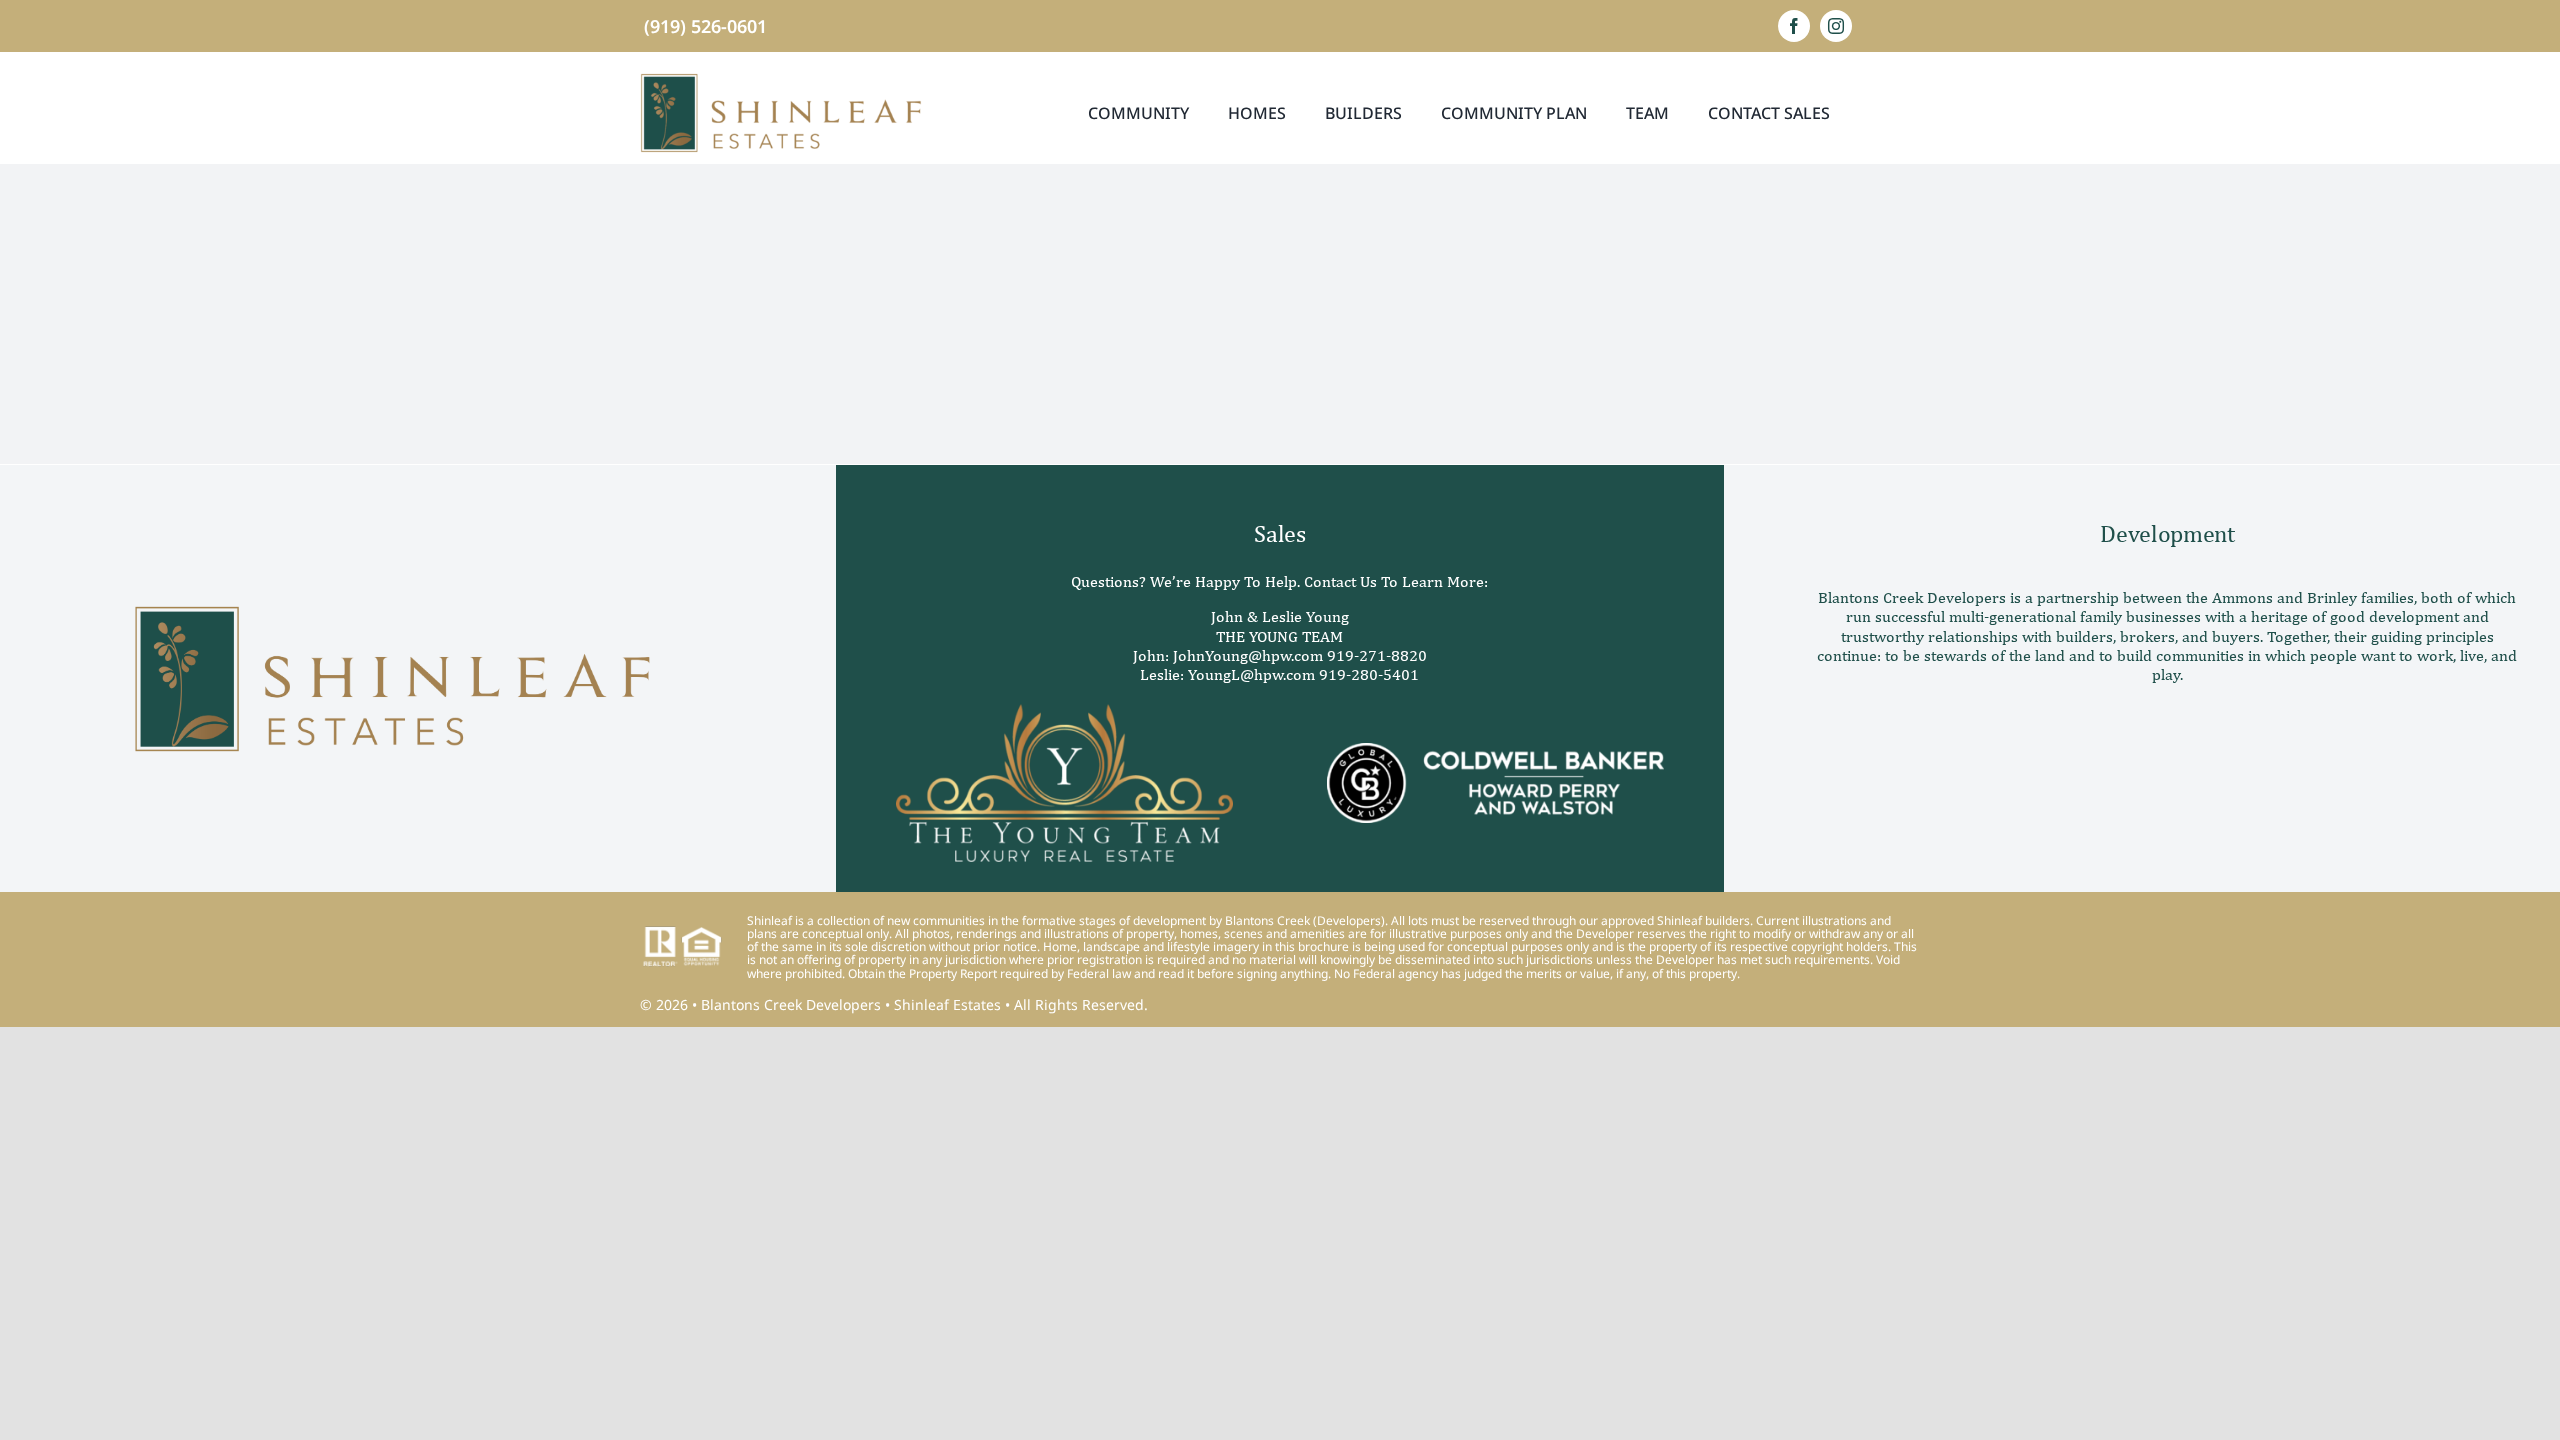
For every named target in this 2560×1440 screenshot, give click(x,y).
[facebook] (1794, 26)
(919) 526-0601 (705, 26)
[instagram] (1836, 26)
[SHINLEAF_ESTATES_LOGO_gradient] (781, 81)
